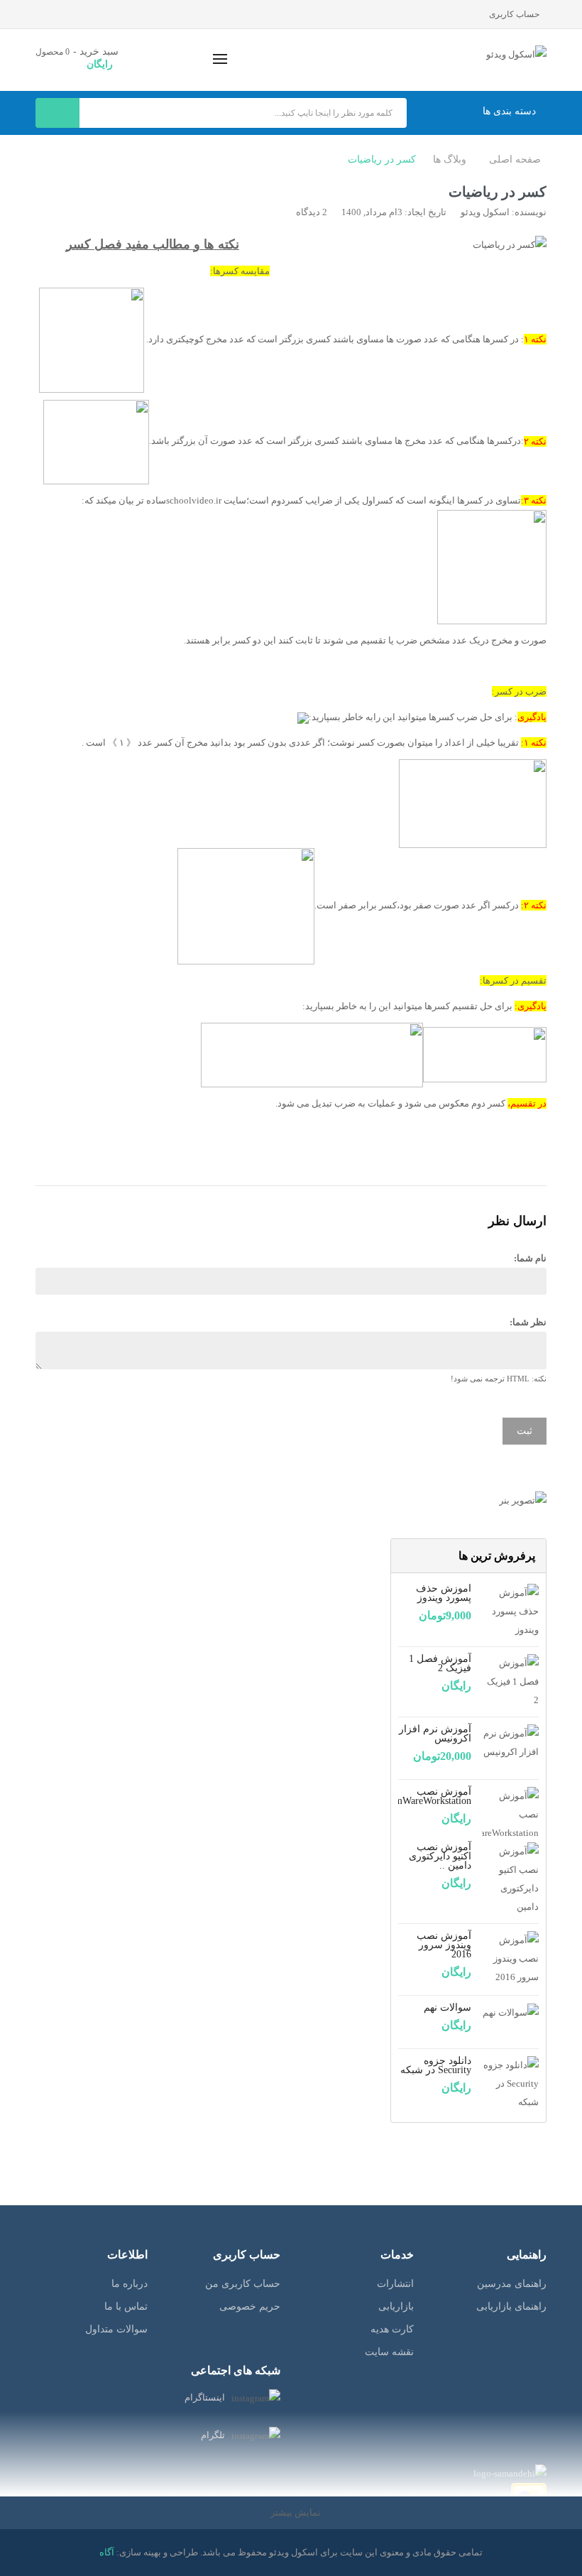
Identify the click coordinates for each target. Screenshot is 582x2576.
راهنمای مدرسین (512, 2284)
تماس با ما (126, 2306)
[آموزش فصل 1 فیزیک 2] (510, 1681)
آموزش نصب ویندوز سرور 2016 (444, 1945)
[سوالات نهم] (511, 2012)
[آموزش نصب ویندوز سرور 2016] (510, 1958)
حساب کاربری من (243, 2284)
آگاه (107, 2552)
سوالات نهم (448, 2007)
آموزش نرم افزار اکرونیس (435, 1734)
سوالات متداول (116, 2329)
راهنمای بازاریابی (511, 2306)
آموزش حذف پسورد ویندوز (444, 1593)
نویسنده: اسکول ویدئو (504, 212)
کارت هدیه (392, 2329)
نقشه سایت (389, 2352)
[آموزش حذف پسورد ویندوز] (510, 1610)
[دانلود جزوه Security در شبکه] (510, 2083)
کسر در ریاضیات (382, 159)
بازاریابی (396, 2306)
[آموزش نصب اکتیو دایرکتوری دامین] (510, 1878)
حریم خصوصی (250, 2306)
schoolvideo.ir (194, 500)
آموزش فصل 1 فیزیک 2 (440, 1663)
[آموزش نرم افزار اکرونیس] (510, 1742)
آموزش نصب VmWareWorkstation (429, 1796)
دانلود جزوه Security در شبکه (436, 2065)
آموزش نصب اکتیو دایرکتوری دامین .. (440, 1856)
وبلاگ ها (450, 159)
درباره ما (130, 2284)
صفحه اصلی (515, 159)
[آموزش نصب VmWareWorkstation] (510, 1814)
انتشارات (395, 2284)
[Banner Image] (468, 1500)
